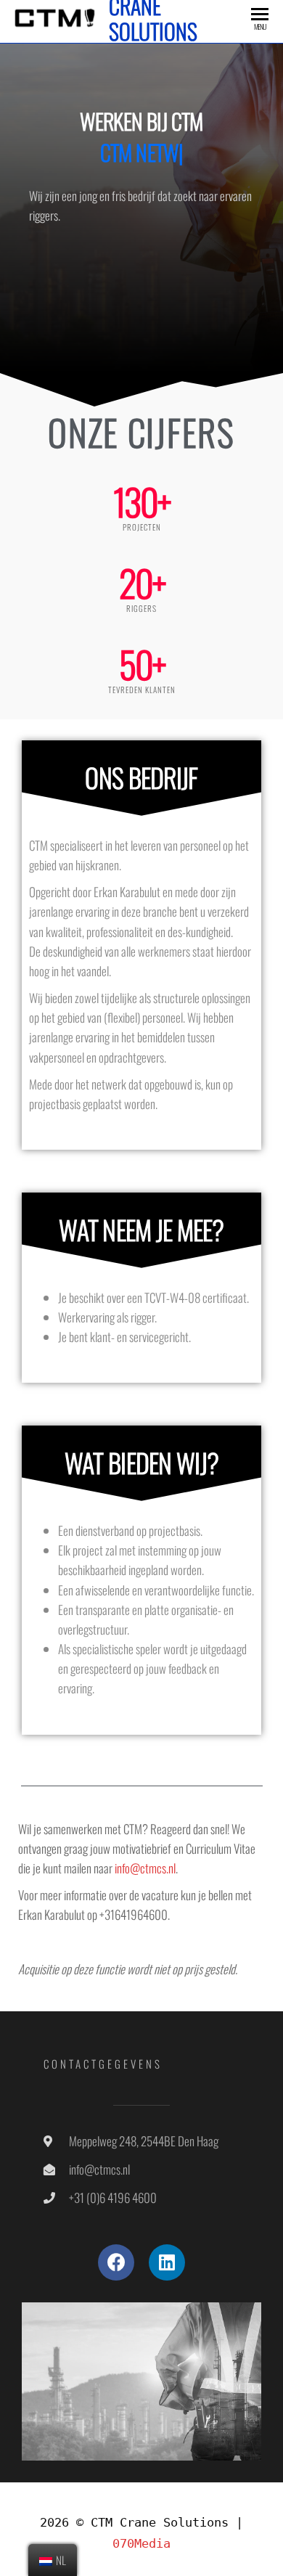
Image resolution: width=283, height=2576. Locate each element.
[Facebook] (116, 2262)
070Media (141, 2543)
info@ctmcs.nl (145, 1868)
